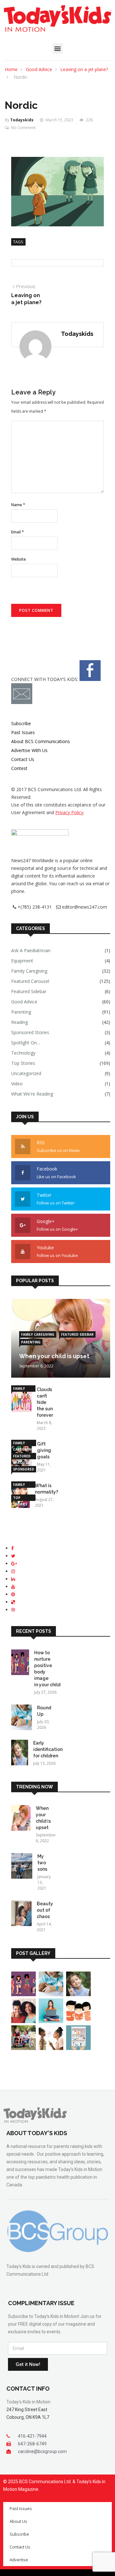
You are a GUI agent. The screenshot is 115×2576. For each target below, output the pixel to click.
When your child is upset (54, 1356)
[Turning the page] (78, 2021)
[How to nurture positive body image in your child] (20, 1663)
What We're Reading (32, 1094)
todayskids (22, 120)
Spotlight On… (26, 1043)
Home (11, 69)
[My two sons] (22, 1867)
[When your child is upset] (21, 1819)
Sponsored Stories (30, 1032)
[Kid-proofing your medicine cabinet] (78, 2048)
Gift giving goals (44, 1450)
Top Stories (23, 1063)
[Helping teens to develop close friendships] (23, 2021)
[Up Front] (51, 2021)
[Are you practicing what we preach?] (51, 2048)
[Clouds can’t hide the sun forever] (21, 1400)
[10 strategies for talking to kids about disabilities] (23, 2048)
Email (18, 532)
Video (17, 1084)
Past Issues (23, 732)
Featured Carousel (30, 981)
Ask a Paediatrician (31, 950)
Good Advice (39, 69)
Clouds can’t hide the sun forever (45, 1402)
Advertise (19, 2560)
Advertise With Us (29, 750)
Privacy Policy (69, 812)
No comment (23, 128)
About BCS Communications (41, 741)
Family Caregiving (29, 971)
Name (18, 505)
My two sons (42, 1863)
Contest (19, 768)
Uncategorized (26, 1073)
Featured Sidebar (29, 991)
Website (19, 559)
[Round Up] (22, 1718)
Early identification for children (48, 1749)
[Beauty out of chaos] (21, 1914)
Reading (19, 1022)
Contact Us (23, 759)
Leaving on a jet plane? (84, 69)
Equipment (22, 961)
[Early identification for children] (20, 1754)
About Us (18, 2521)
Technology (23, 1053)
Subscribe (21, 723)
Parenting (21, 1012)
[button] (58, 49)
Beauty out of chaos (45, 1910)
